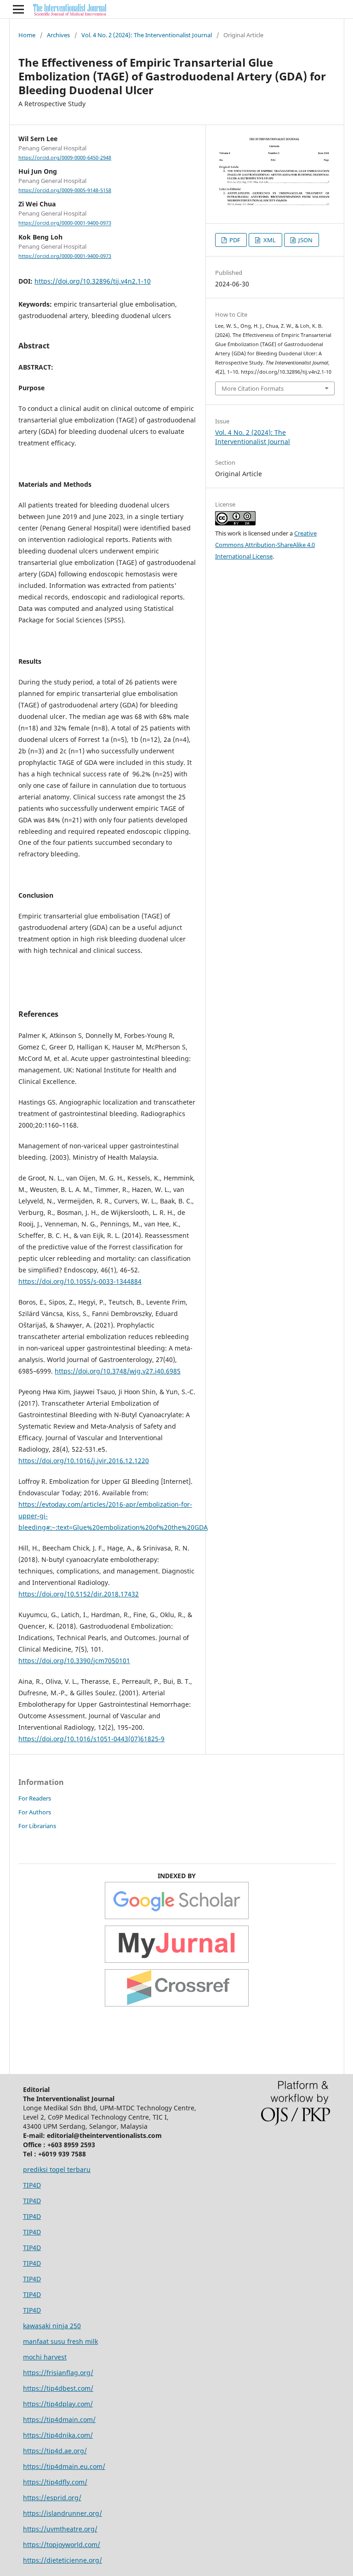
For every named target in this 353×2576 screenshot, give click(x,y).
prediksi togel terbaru (57, 2169)
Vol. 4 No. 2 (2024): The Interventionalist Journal (147, 35)
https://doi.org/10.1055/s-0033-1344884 (80, 1281)
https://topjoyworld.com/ (62, 2545)
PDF (234, 240)
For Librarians (37, 1826)
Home (27, 35)
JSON (305, 240)
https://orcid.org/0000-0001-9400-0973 (65, 223)
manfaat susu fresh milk (60, 2341)
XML (269, 240)
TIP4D (32, 2185)
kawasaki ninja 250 (52, 2326)
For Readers (35, 1798)
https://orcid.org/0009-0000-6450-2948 (65, 158)
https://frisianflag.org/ (58, 2373)
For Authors (35, 1812)
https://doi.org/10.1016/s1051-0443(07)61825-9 (91, 1739)
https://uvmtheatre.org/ (60, 2529)
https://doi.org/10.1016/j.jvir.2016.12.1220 (84, 1461)
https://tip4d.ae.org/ (55, 2451)
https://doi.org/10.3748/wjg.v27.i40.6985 (118, 1371)
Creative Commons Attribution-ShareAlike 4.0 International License (266, 545)
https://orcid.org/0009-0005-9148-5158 (65, 190)
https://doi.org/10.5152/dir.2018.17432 (79, 1594)
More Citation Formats (253, 388)
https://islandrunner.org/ (63, 2513)
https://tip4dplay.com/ (58, 2404)
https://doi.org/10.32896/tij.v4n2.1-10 (93, 281)
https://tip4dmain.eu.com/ (64, 2466)
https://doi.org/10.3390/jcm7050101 (74, 1661)
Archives (58, 35)
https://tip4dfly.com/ (55, 2482)
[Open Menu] (18, 9)
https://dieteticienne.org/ (63, 2560)
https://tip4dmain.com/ (59, 2419)
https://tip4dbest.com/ (58, 2388)
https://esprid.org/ (52, 2498)
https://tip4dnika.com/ (58, 2435)
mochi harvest (45, 2357)
